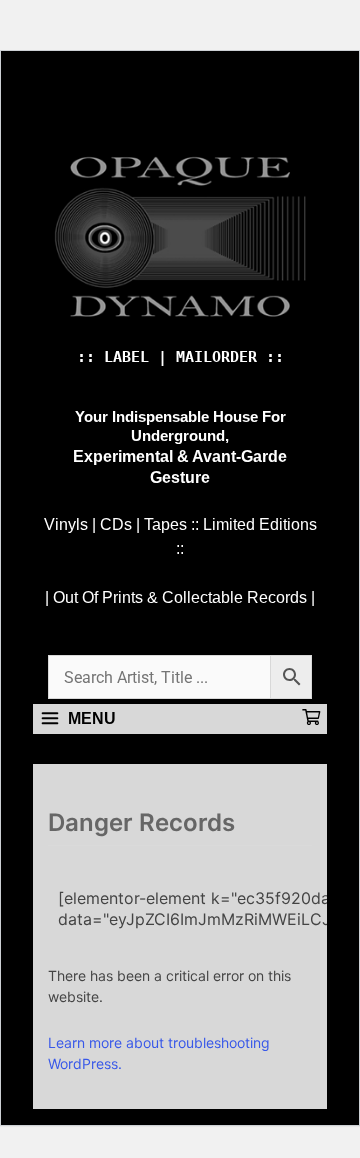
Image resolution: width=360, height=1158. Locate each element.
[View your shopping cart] (311, 719)
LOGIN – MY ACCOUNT (245, 115)
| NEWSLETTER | (126, 115)
